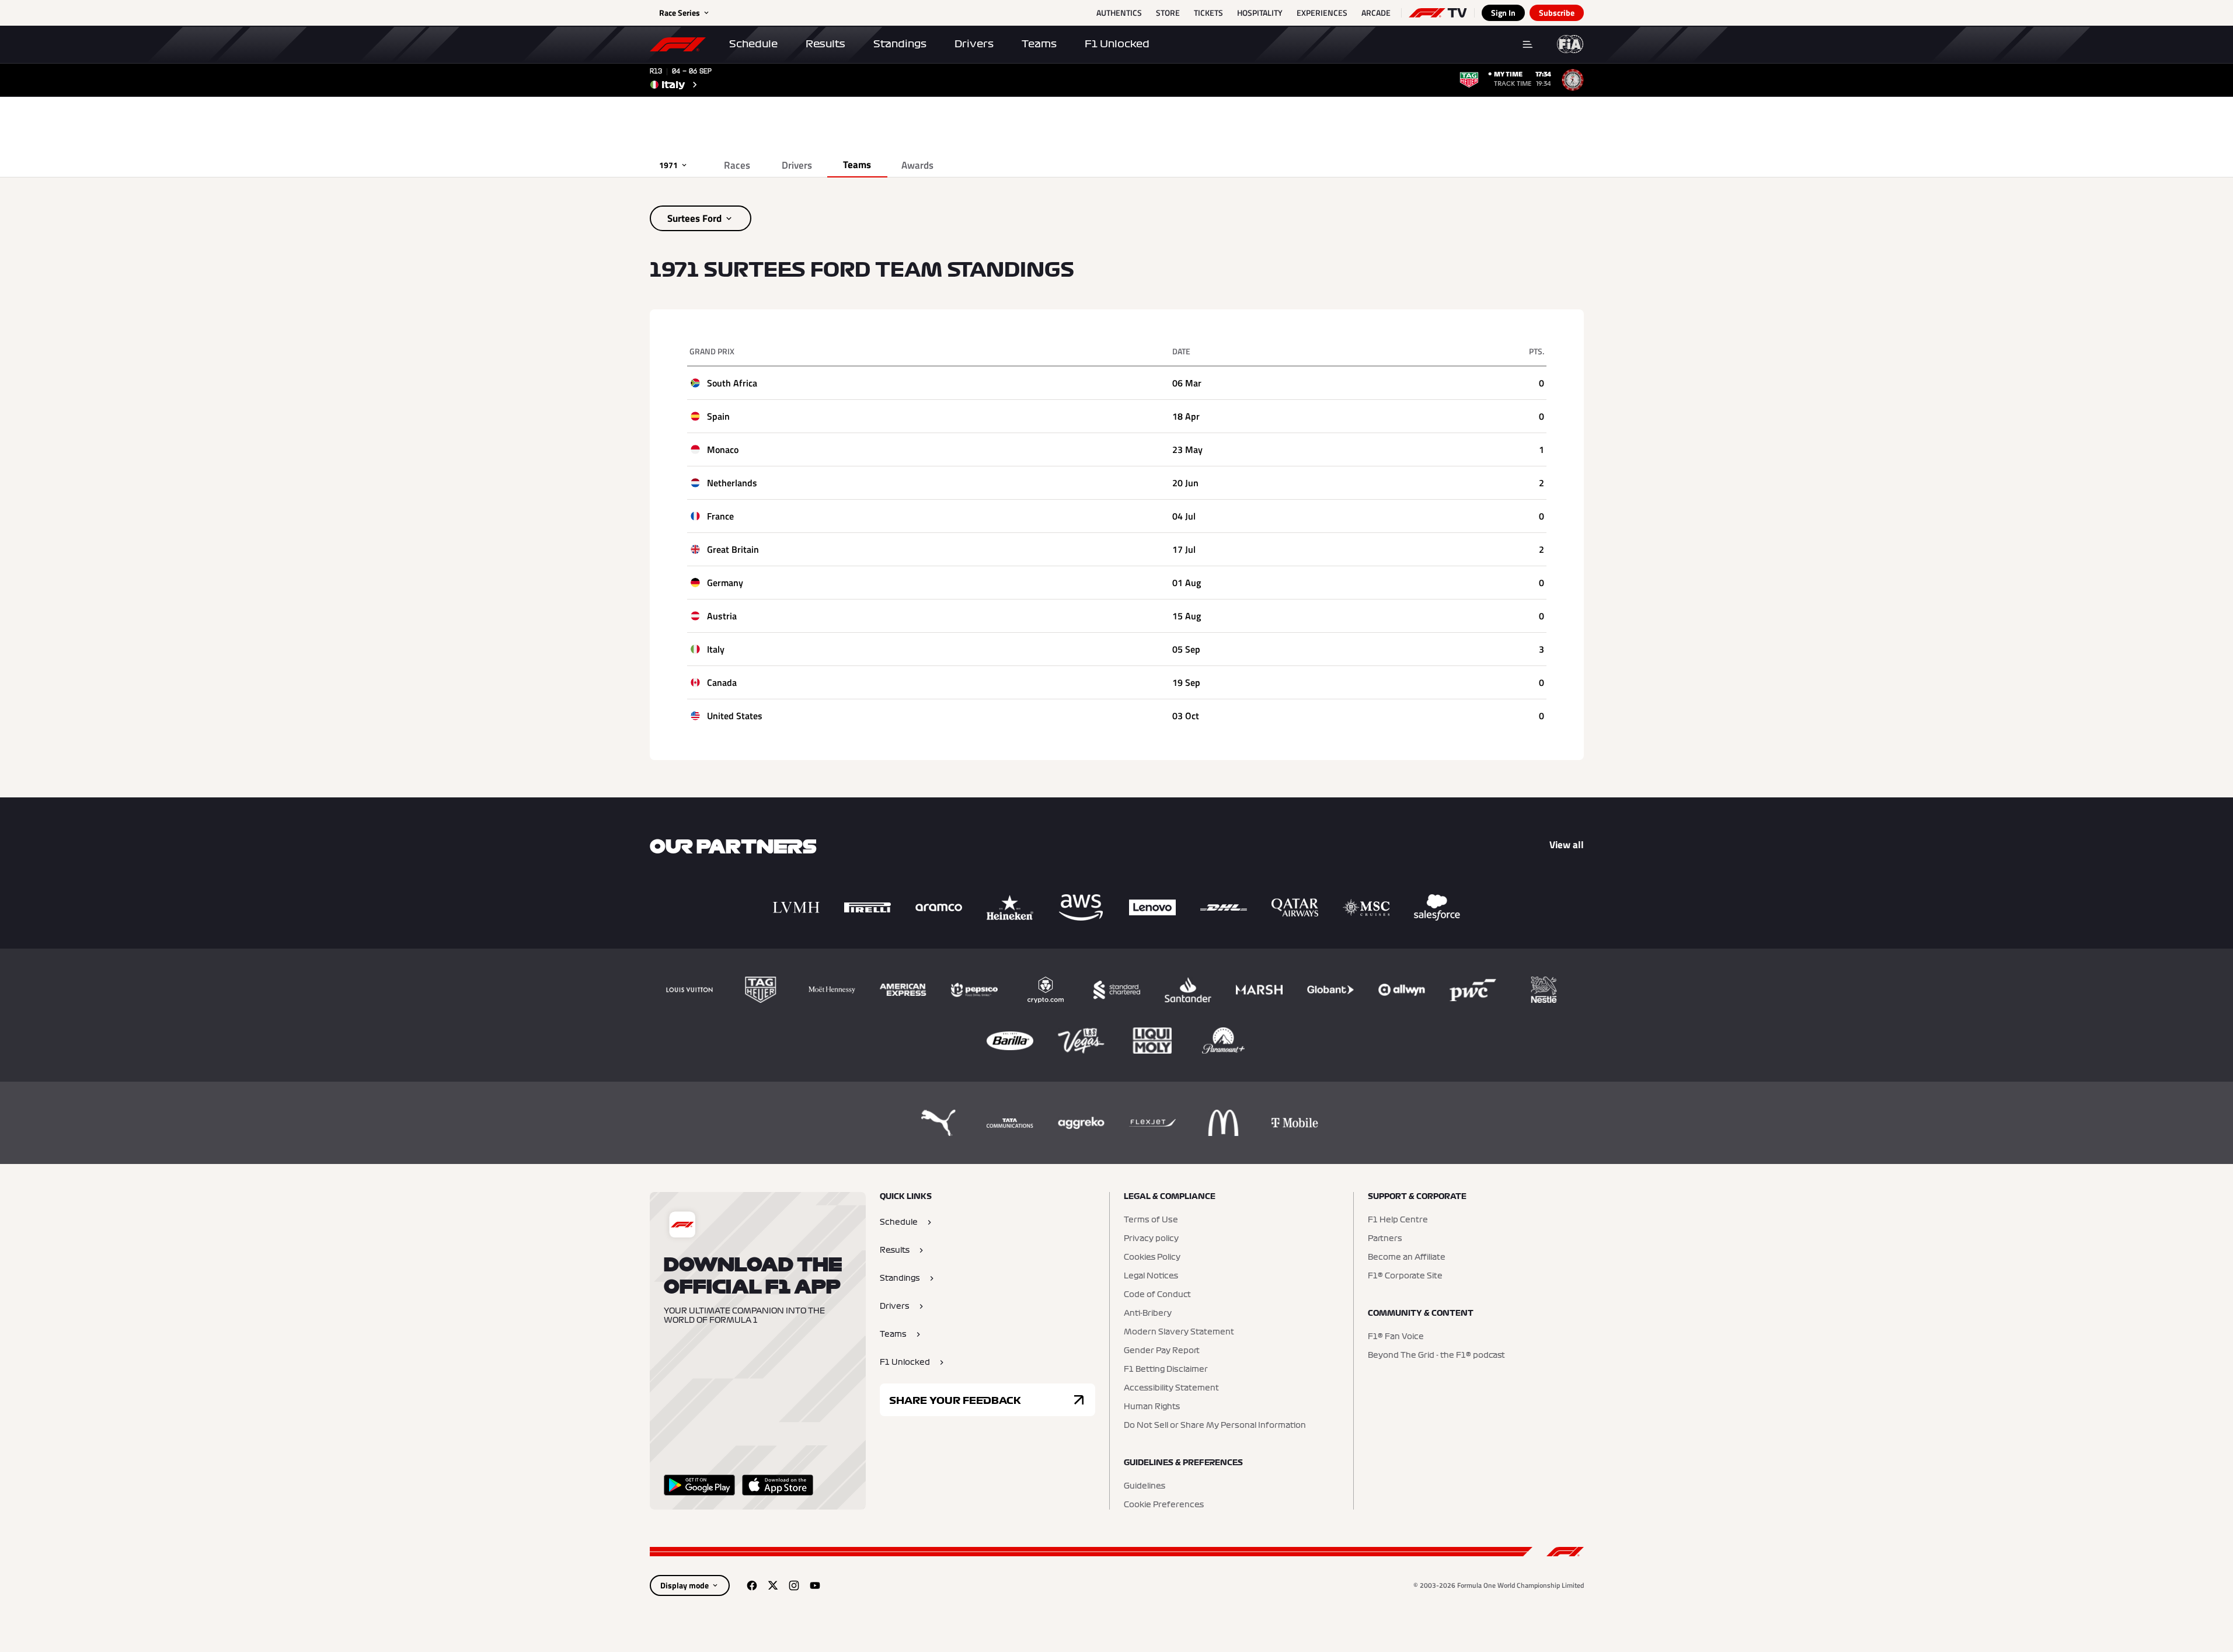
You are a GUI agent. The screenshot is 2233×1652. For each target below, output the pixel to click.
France (720, 516)
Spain (718, 416)
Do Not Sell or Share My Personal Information (1215, 1426)
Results (825, 44)
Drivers (974, 44)
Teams (1039, 44)
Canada (722, 682)
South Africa (732, 383)
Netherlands (732, 483)
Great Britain (733, 549)
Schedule (753, 44)
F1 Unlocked (1117, 44)
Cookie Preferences (1164, 1505)
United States (735, 716)
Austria (722, 616)
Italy (716, 649)
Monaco (723, 449)
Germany (725, 583)
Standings (900, 44)
